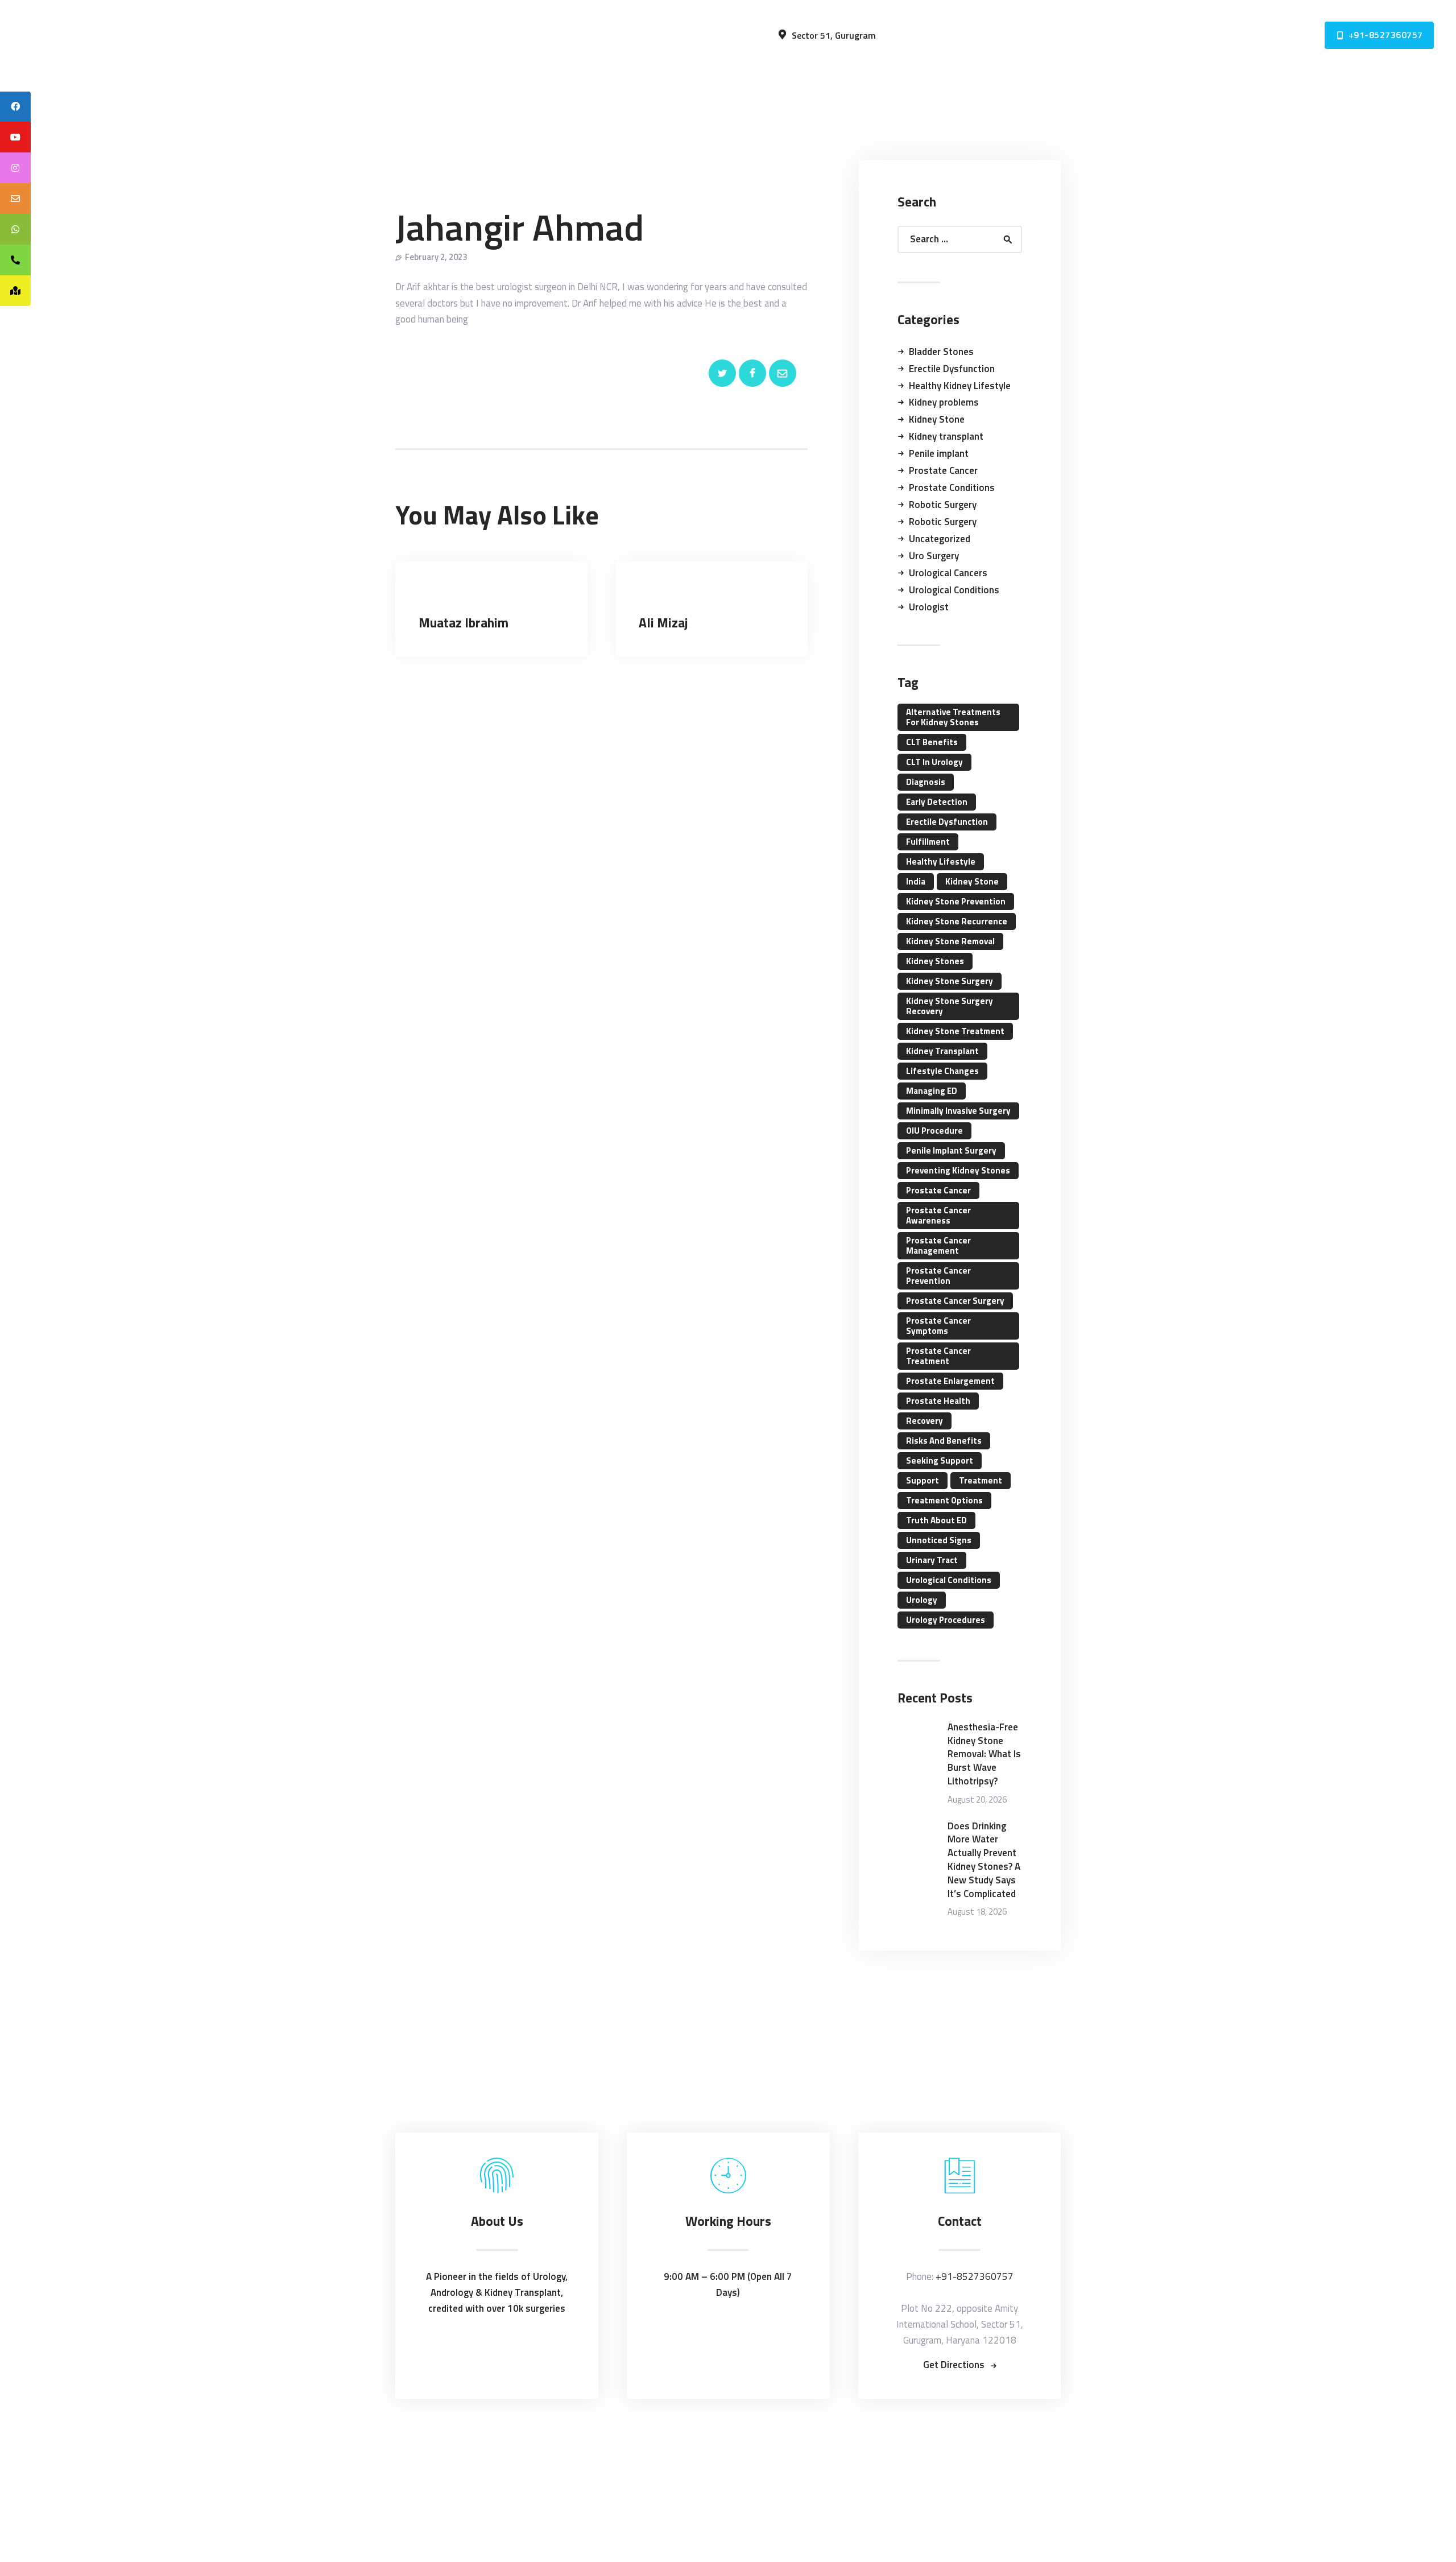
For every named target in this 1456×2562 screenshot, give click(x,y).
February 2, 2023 (436, 257)
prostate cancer (938, 1190)
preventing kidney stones (958, 1170)
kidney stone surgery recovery (950, 1006)
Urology (922, 1600)
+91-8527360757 (975, 2276)
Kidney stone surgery (950, 981)
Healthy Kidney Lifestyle (960, 386)
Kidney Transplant (942, 1051)
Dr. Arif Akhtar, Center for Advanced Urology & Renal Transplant (732, 2447)
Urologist (929, 607)
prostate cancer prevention (938, 1276)
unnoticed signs (939, 1540)
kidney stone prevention (956, 901)
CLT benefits (932, 742)
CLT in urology (934, 762)
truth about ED (936, 1520)
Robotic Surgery (943, 505)
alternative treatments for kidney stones (953, 717)
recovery (925, 1421)
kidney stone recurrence (957, 921)
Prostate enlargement (950, 1381)
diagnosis (926, 782)
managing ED (932, 1091)
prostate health (938, 1401)
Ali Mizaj (663, 623)
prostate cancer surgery (955, 1301)
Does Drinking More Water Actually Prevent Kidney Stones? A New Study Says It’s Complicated (984, 1860)
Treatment (981, 1480)
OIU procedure (934, 1131)
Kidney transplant (946, 436)
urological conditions (949, 1580)
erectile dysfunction (947, 822)
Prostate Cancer (943, 470)
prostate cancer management (938, 1245)
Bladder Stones (941, 352)
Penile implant (939, 453)
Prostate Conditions (952, 487)
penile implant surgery (951, 1150)
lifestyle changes (942, 1071)
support (923, 1480)
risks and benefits (944, 1441)
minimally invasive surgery (958, 1111)
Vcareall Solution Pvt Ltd (754, 2464)
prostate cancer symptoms (938, 1326)
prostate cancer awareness (938, 1215)
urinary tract (932, 1560)
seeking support (940, 1460)
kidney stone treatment (955, 1031)
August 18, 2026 (977, 1912)
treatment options (944, 1500)
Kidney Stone (937, 419)
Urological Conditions (954, 590)
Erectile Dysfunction (952, 369)
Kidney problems (944, 402)
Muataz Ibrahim (464, 623)
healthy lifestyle (941, 861)
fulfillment (928, 842)
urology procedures (946, 1620)
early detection (937, 802)
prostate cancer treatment (938, 1356)
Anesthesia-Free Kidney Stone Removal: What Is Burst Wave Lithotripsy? (984, 1755)
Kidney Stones (935, 961)
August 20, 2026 (977, 1799)
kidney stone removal (950, 941)
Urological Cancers (948, 573)
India (916, 881)
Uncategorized (940, 539)
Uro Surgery (934, 556)
